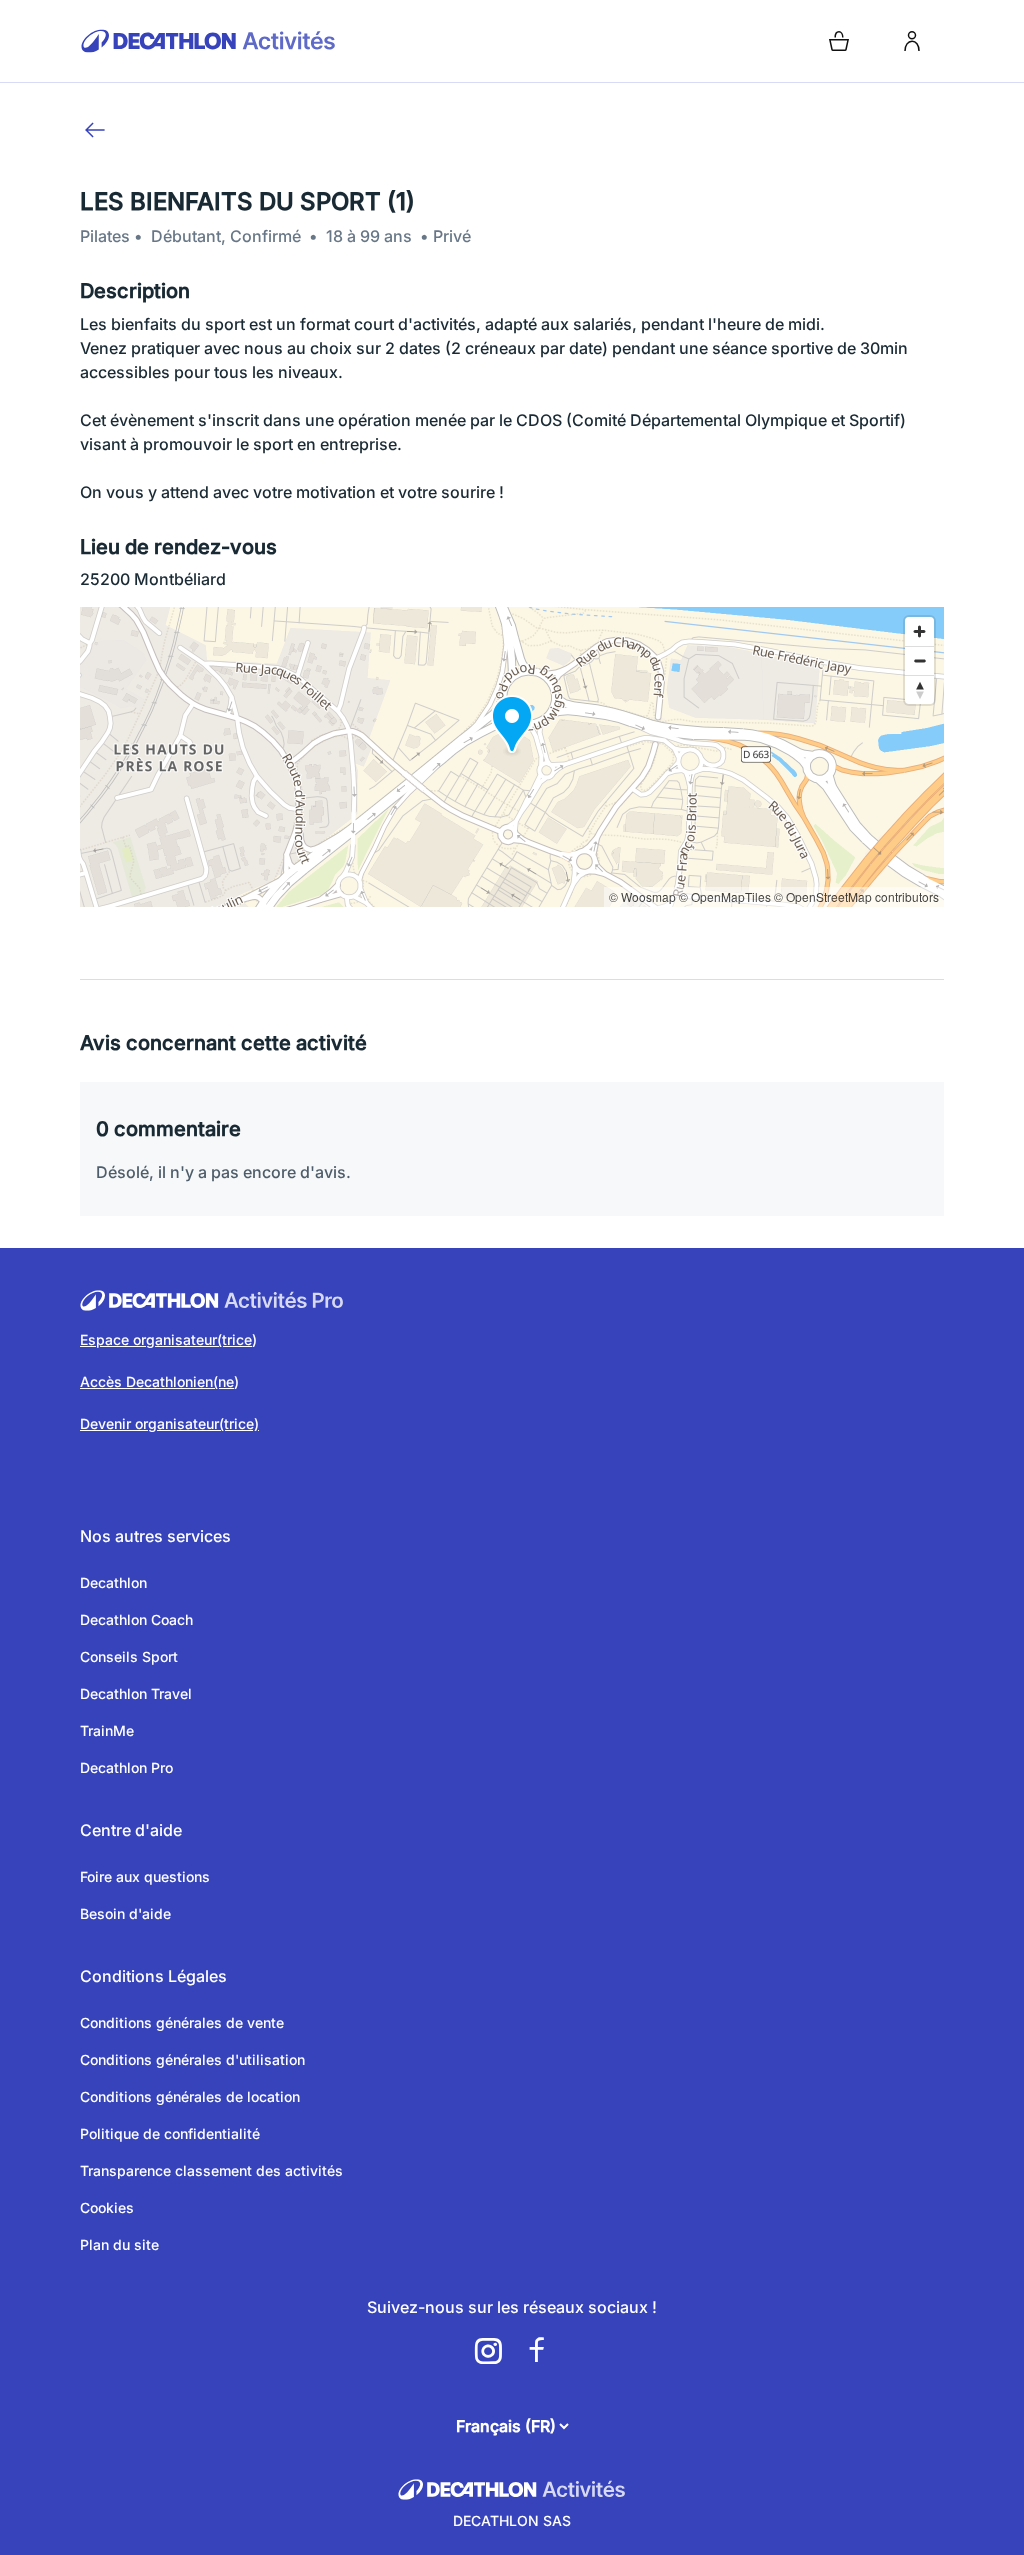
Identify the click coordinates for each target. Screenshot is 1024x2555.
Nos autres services (155, 1536)
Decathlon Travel (136, 1693)
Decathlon (113, 1582)
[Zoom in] (919, 631)
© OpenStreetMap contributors (856, 896)
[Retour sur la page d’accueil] (292, 41)
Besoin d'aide (125, 1913)
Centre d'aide (131, 1830)
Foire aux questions (145, 1876)
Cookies (107, 2207)
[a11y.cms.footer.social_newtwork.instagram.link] (488, 2351)
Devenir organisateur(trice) (169, 1423)
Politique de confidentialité (170, 2133)
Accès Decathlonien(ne (157, 1381)
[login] (912, 41)
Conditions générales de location (190, 2096)
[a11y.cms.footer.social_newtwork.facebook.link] (536, 2351)
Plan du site (119, 2244)
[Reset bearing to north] (919, 689)
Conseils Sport (129, 1656)
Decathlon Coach (136, 1619)
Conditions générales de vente (182, 2022)
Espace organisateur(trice (166, 1339)
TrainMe (107, 1730)
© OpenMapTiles (725, 896)
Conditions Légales (153, 1976)
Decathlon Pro (126, 1767)
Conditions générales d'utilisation (192, 2059)
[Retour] (95, 130)
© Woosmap (642, 896)
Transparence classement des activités (211, 2170)
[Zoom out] (919, 660)
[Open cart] (839, 41)
